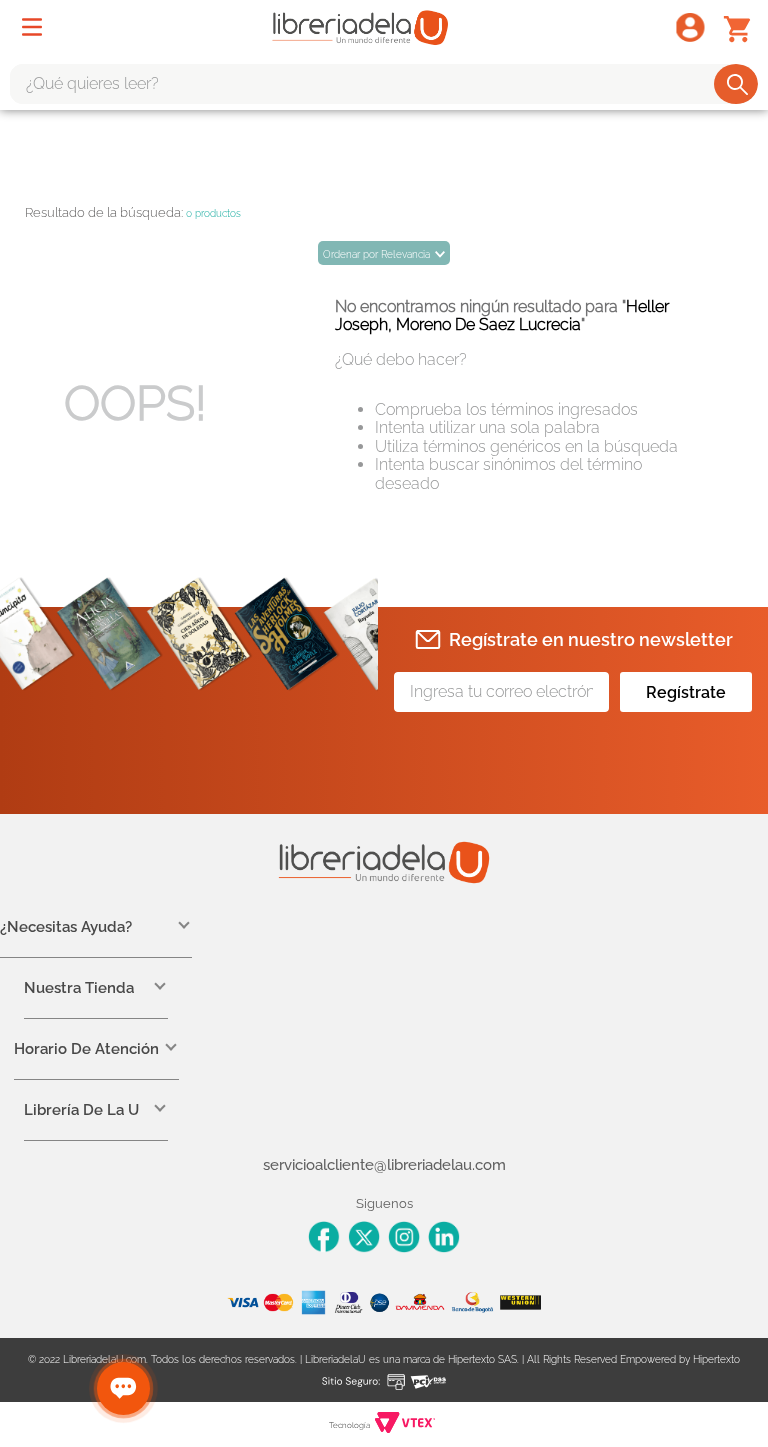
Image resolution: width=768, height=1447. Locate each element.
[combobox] (384, 84)
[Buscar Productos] (737, 84)
